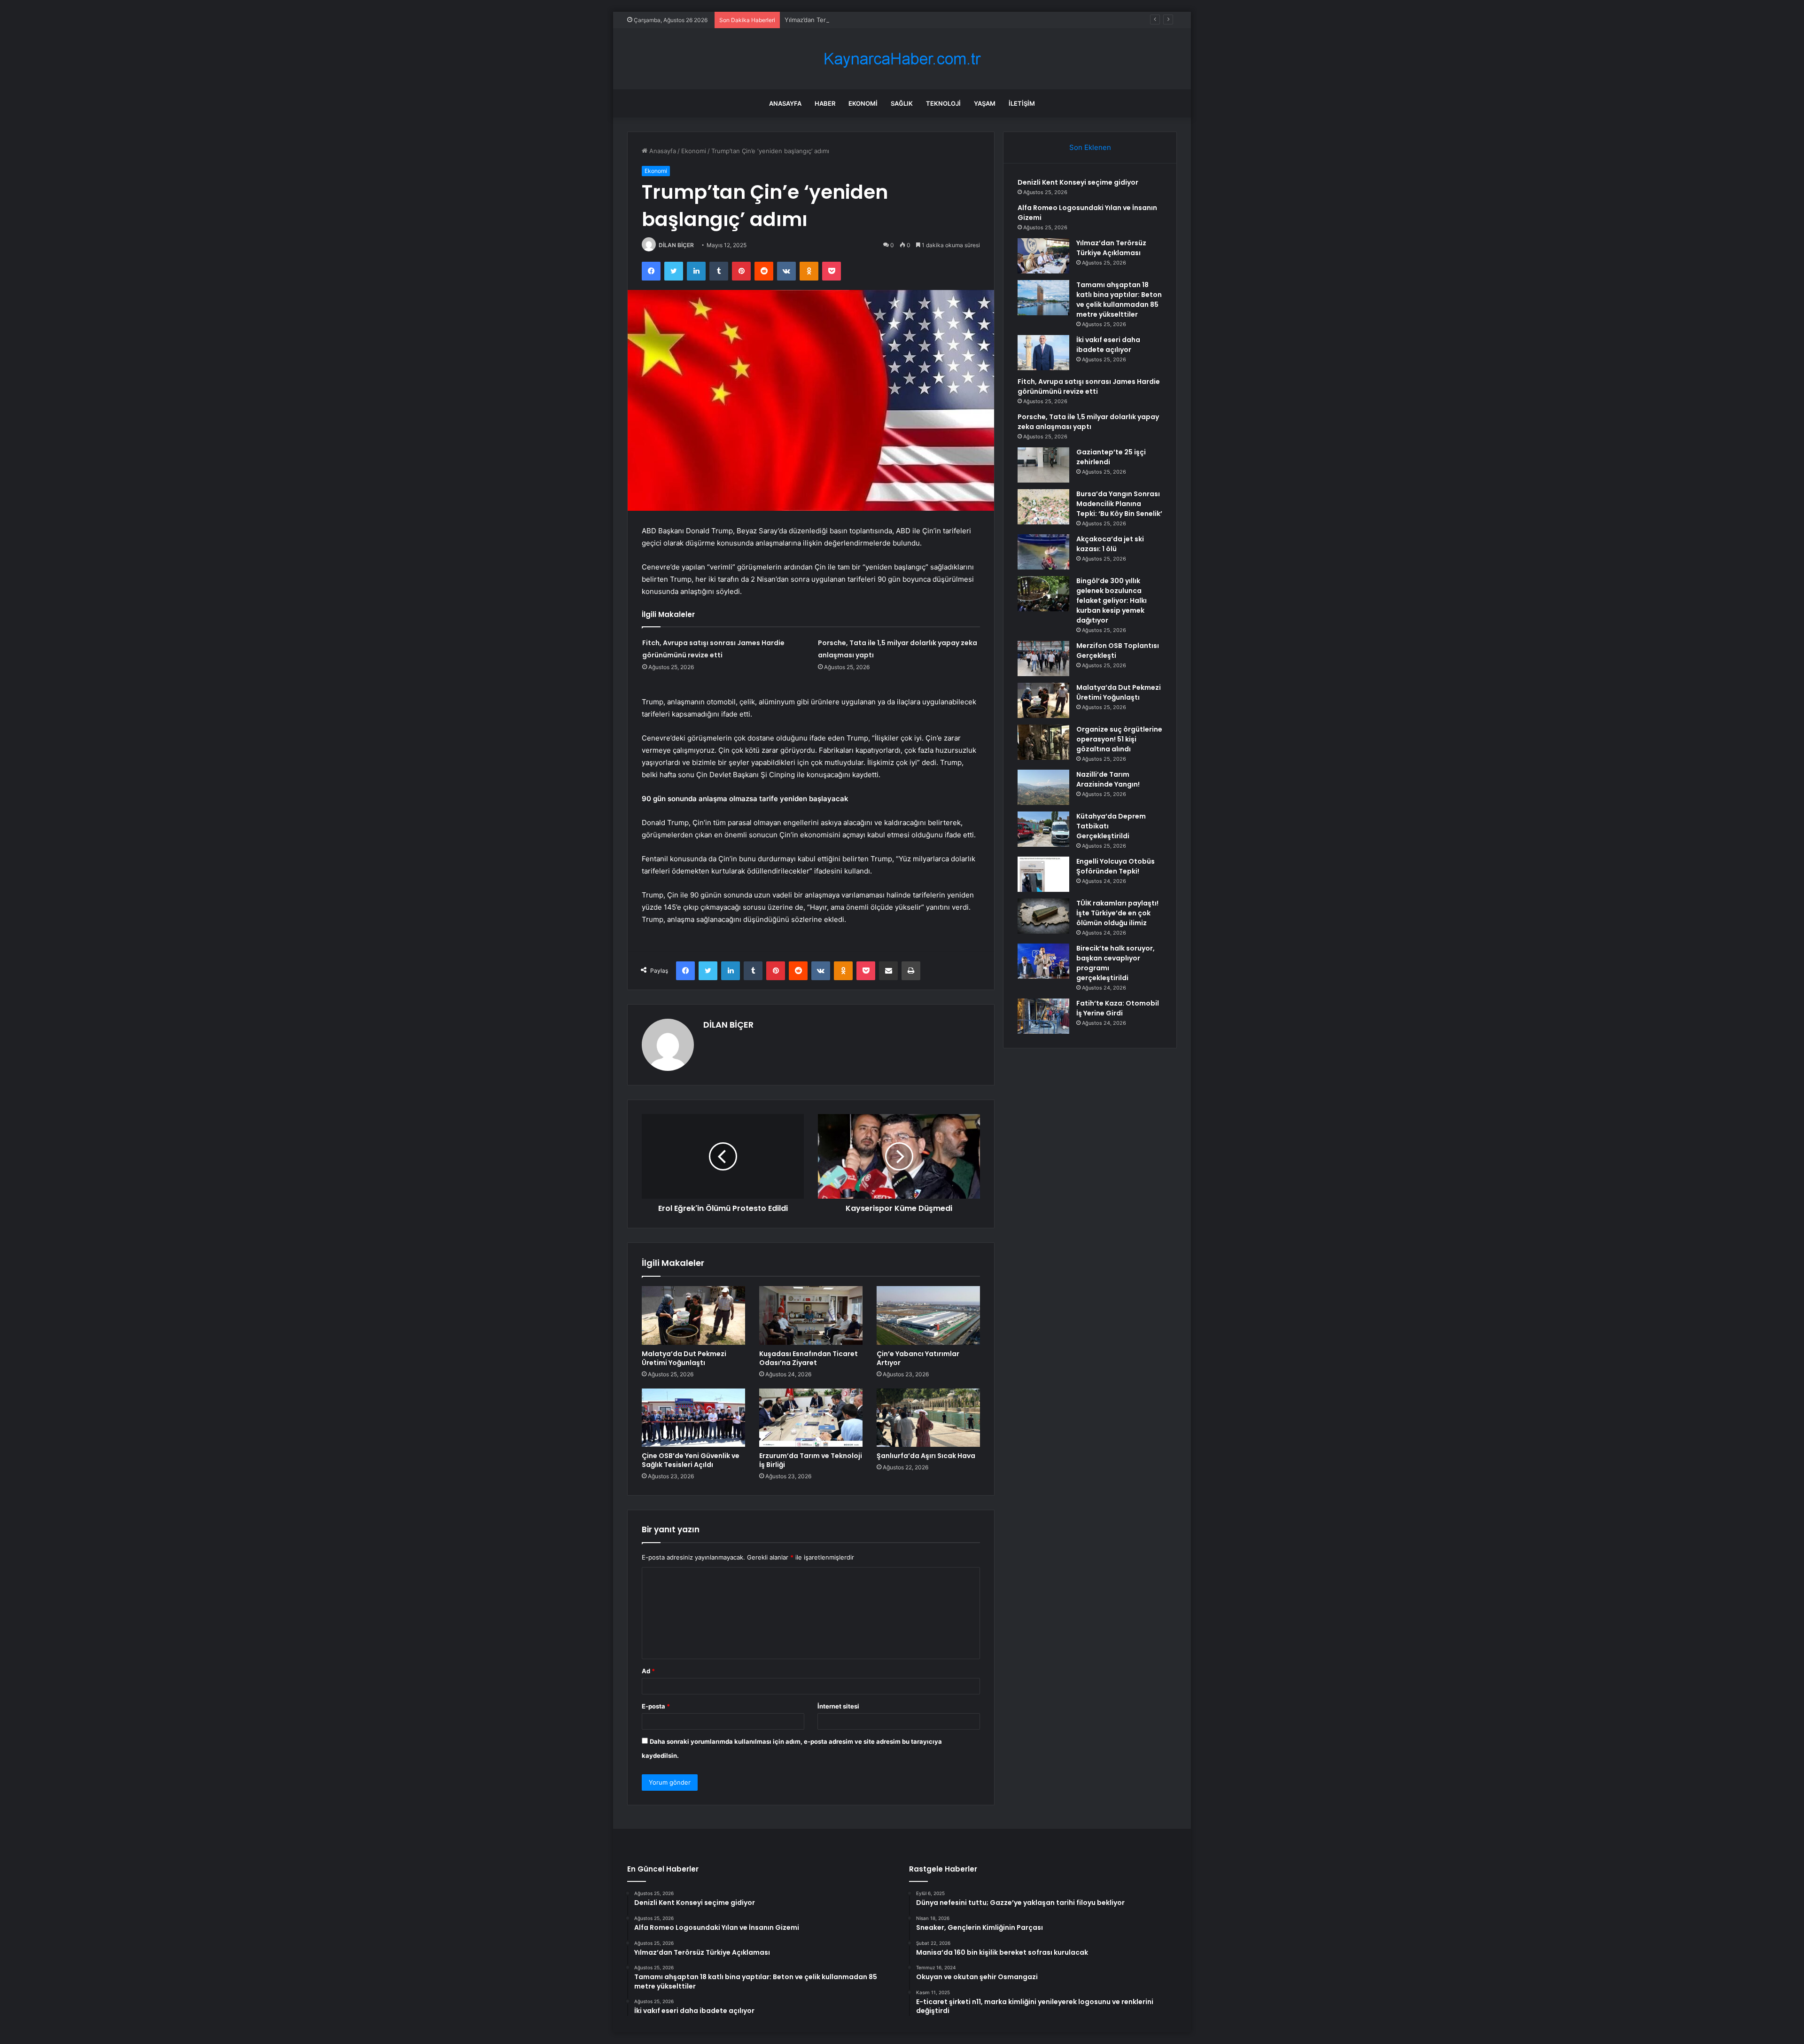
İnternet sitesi (838, 1706)
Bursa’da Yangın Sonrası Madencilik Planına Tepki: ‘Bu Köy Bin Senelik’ (1119, 504)
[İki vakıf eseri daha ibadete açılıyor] (1043, 353)
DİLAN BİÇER (676, 245)
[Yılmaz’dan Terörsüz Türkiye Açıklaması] (1043, 256)
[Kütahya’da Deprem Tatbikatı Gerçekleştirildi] (1043, 829)
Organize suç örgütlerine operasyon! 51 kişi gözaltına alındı (1119, 739)
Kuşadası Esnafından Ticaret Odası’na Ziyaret (809, 1358)
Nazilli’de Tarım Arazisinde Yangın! (1108, 779)
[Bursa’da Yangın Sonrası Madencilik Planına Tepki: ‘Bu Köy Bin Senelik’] (1043, 507)
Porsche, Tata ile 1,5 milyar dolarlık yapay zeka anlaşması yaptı (1088, 422)
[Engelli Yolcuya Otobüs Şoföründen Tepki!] (1043, 874)
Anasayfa (785, 103)
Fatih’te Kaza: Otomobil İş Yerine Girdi (1118, 1008)
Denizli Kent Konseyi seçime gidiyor (1078, 182)
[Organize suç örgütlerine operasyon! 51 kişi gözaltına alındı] (1043, 742)
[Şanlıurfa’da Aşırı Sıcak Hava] (928, 1418)
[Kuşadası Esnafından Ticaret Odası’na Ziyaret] (811, 1315)
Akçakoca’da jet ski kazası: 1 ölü (1110, 544)
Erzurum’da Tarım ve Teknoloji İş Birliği (811, 1460)
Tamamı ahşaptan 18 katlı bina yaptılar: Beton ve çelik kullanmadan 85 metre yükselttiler (1119, 300)
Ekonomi (863, 103)
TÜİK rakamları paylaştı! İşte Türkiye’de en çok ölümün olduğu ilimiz (1117, 913)
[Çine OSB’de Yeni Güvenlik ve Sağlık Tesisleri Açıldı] (693, 1418)
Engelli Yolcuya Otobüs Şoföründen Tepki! (1116, 866)
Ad (648, 1671)
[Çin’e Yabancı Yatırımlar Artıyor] (928, 1315)
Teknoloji (943, 103)
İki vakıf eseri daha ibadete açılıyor (1108, 345)
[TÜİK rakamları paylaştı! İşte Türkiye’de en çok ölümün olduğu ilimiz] (1043, 916)
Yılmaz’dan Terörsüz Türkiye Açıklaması (841, 20)
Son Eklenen (1090, 147)
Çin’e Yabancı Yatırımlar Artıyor (918, 1358)
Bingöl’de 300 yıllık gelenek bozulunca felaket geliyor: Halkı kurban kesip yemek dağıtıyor (1112, 601)
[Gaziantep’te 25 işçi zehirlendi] (1043, 465)
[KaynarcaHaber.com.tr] (902, 59)
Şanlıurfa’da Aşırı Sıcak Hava (926, 1456)
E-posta (656, 1706)
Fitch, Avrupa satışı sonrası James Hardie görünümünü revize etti (1089, 386)
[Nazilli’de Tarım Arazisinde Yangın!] (1043, 787)
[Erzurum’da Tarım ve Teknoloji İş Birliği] (811, 1418)
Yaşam (985, 103)
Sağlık (902, 103)
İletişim (1022, 103)
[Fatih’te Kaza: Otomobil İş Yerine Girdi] (1043, 1016)
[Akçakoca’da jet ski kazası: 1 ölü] (1043, 552)
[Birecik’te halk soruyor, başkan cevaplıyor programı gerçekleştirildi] (1043, 961)
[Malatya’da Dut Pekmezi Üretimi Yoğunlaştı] (693, 1315)
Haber (825, 103)
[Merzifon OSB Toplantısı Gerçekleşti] (1043, 659)
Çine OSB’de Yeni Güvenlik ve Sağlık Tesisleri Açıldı (691, 1460)
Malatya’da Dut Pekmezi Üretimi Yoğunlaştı (684, 1358)
